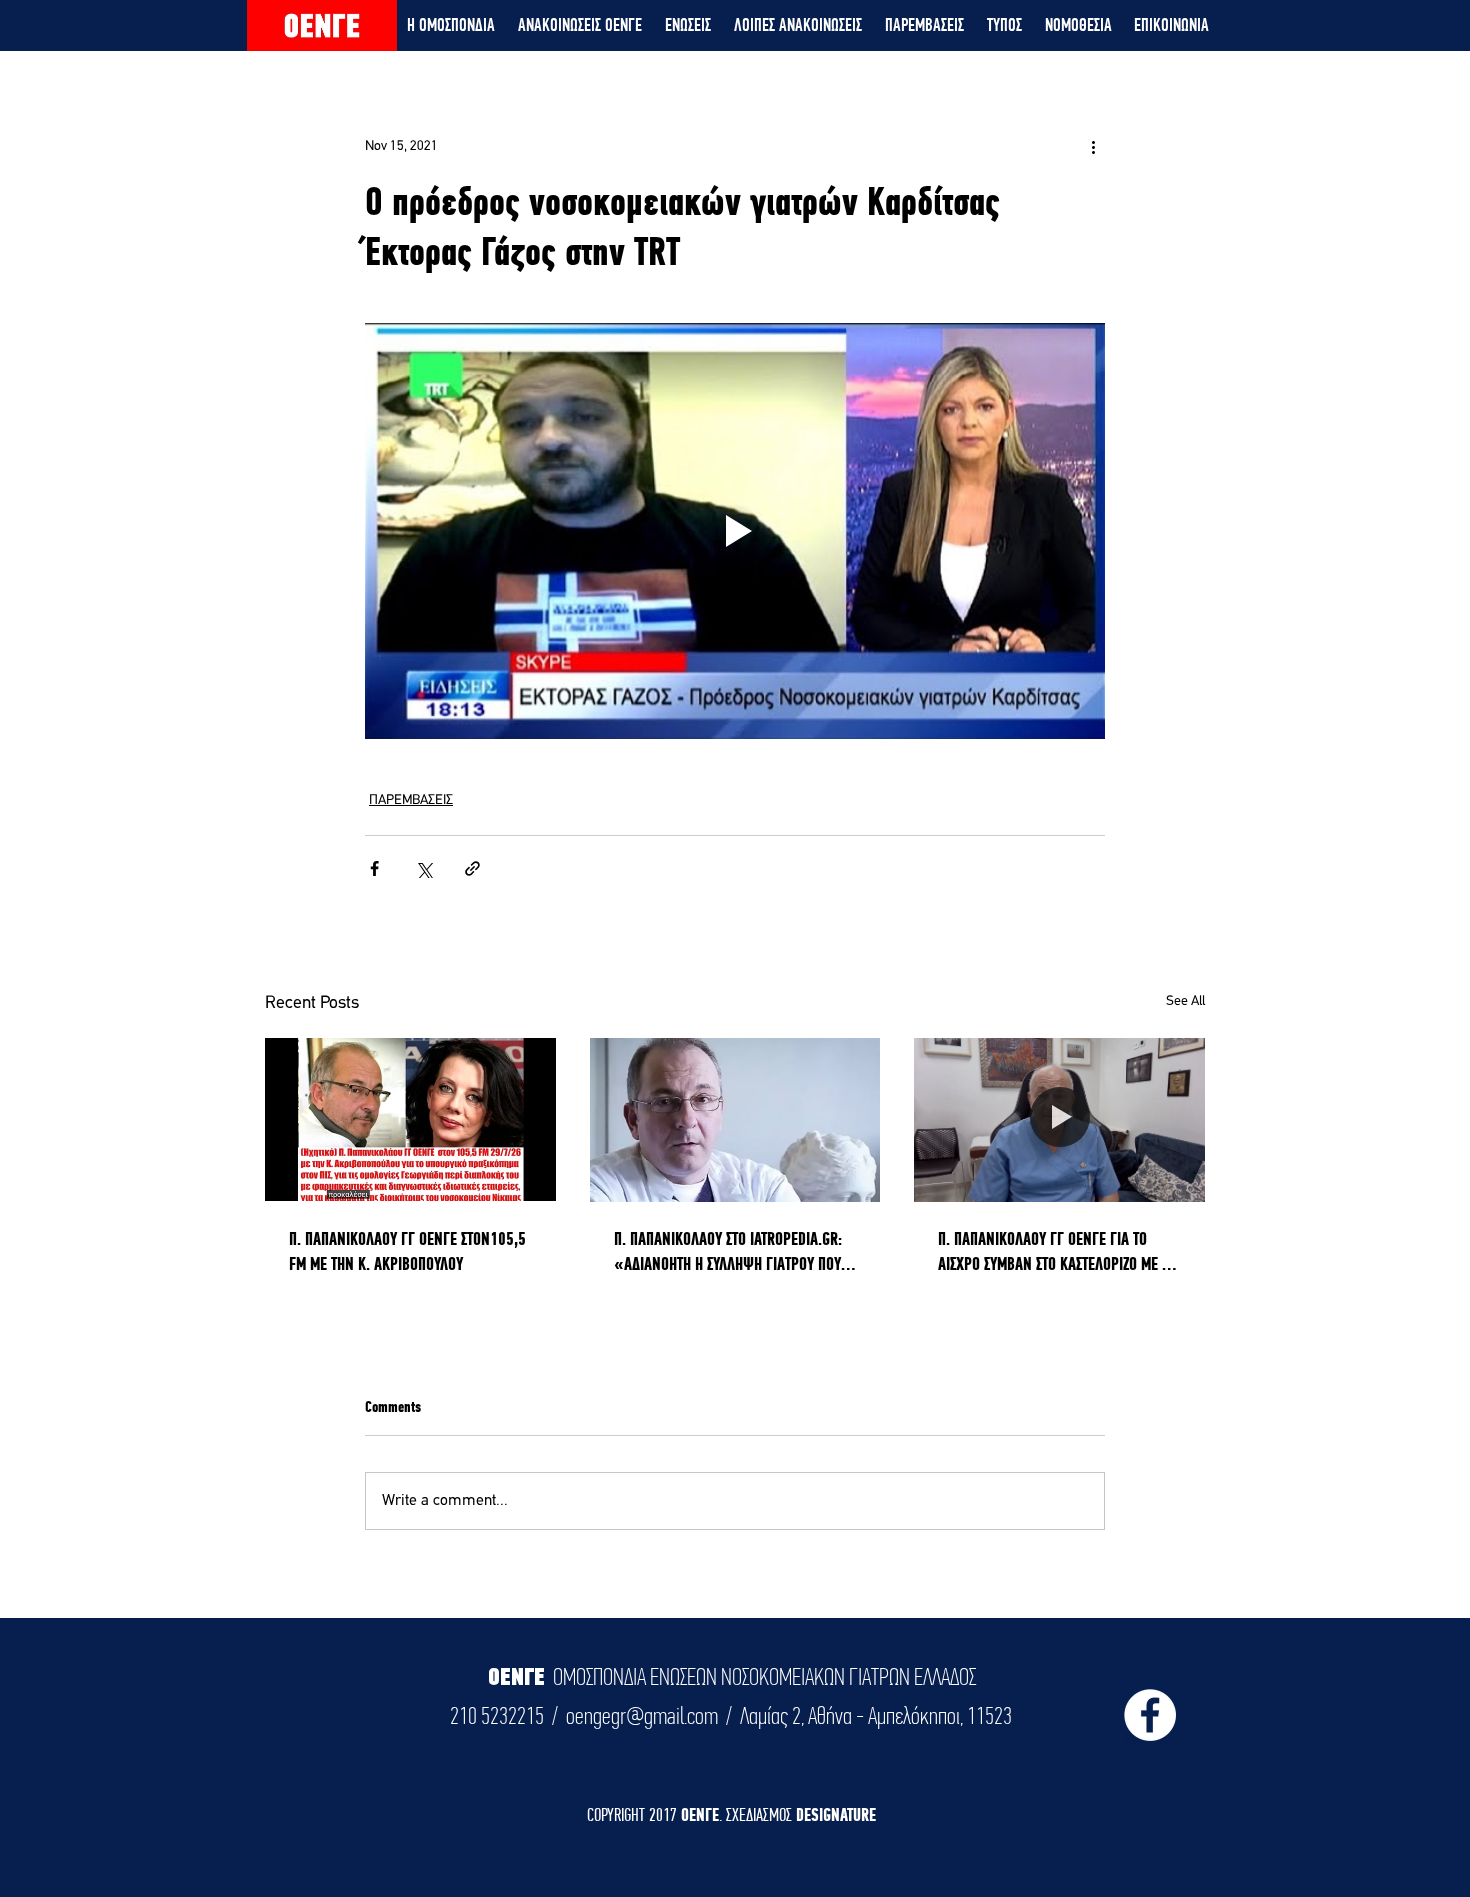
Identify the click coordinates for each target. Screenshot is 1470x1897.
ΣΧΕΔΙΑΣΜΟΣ (761, 1814)
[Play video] (735, 531)
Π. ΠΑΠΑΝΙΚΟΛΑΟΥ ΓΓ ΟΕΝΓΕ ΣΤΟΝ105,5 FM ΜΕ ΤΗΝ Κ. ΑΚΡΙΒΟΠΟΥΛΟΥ (407, 1251)
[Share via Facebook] (374, 868)
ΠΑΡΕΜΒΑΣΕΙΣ (411, 800)
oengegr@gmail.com (642, 1716)
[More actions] (1093, 146)
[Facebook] (1150, 1715)
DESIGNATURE (836, 1814)
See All (1185, 1001)
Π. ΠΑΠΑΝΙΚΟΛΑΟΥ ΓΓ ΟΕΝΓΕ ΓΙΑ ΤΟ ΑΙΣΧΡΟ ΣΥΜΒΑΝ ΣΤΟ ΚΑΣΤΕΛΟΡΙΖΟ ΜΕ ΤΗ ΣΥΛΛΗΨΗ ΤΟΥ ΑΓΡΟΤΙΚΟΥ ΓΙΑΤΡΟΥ (1057, 1252)
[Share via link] (472, 868)
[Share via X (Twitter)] (423, 868)
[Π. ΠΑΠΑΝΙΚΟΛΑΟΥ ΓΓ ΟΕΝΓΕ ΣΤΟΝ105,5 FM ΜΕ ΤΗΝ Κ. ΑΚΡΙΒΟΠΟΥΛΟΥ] (410, 1119)
